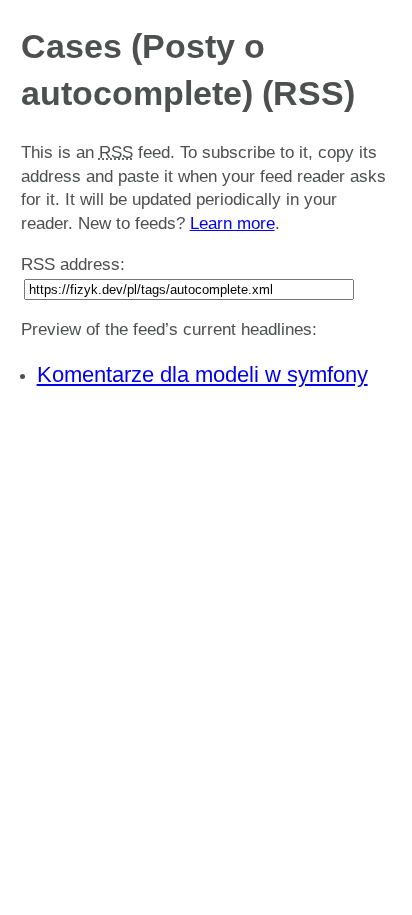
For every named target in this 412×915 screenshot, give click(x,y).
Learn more (232, 223)
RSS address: (73, 264)
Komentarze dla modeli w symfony (202, 374)
